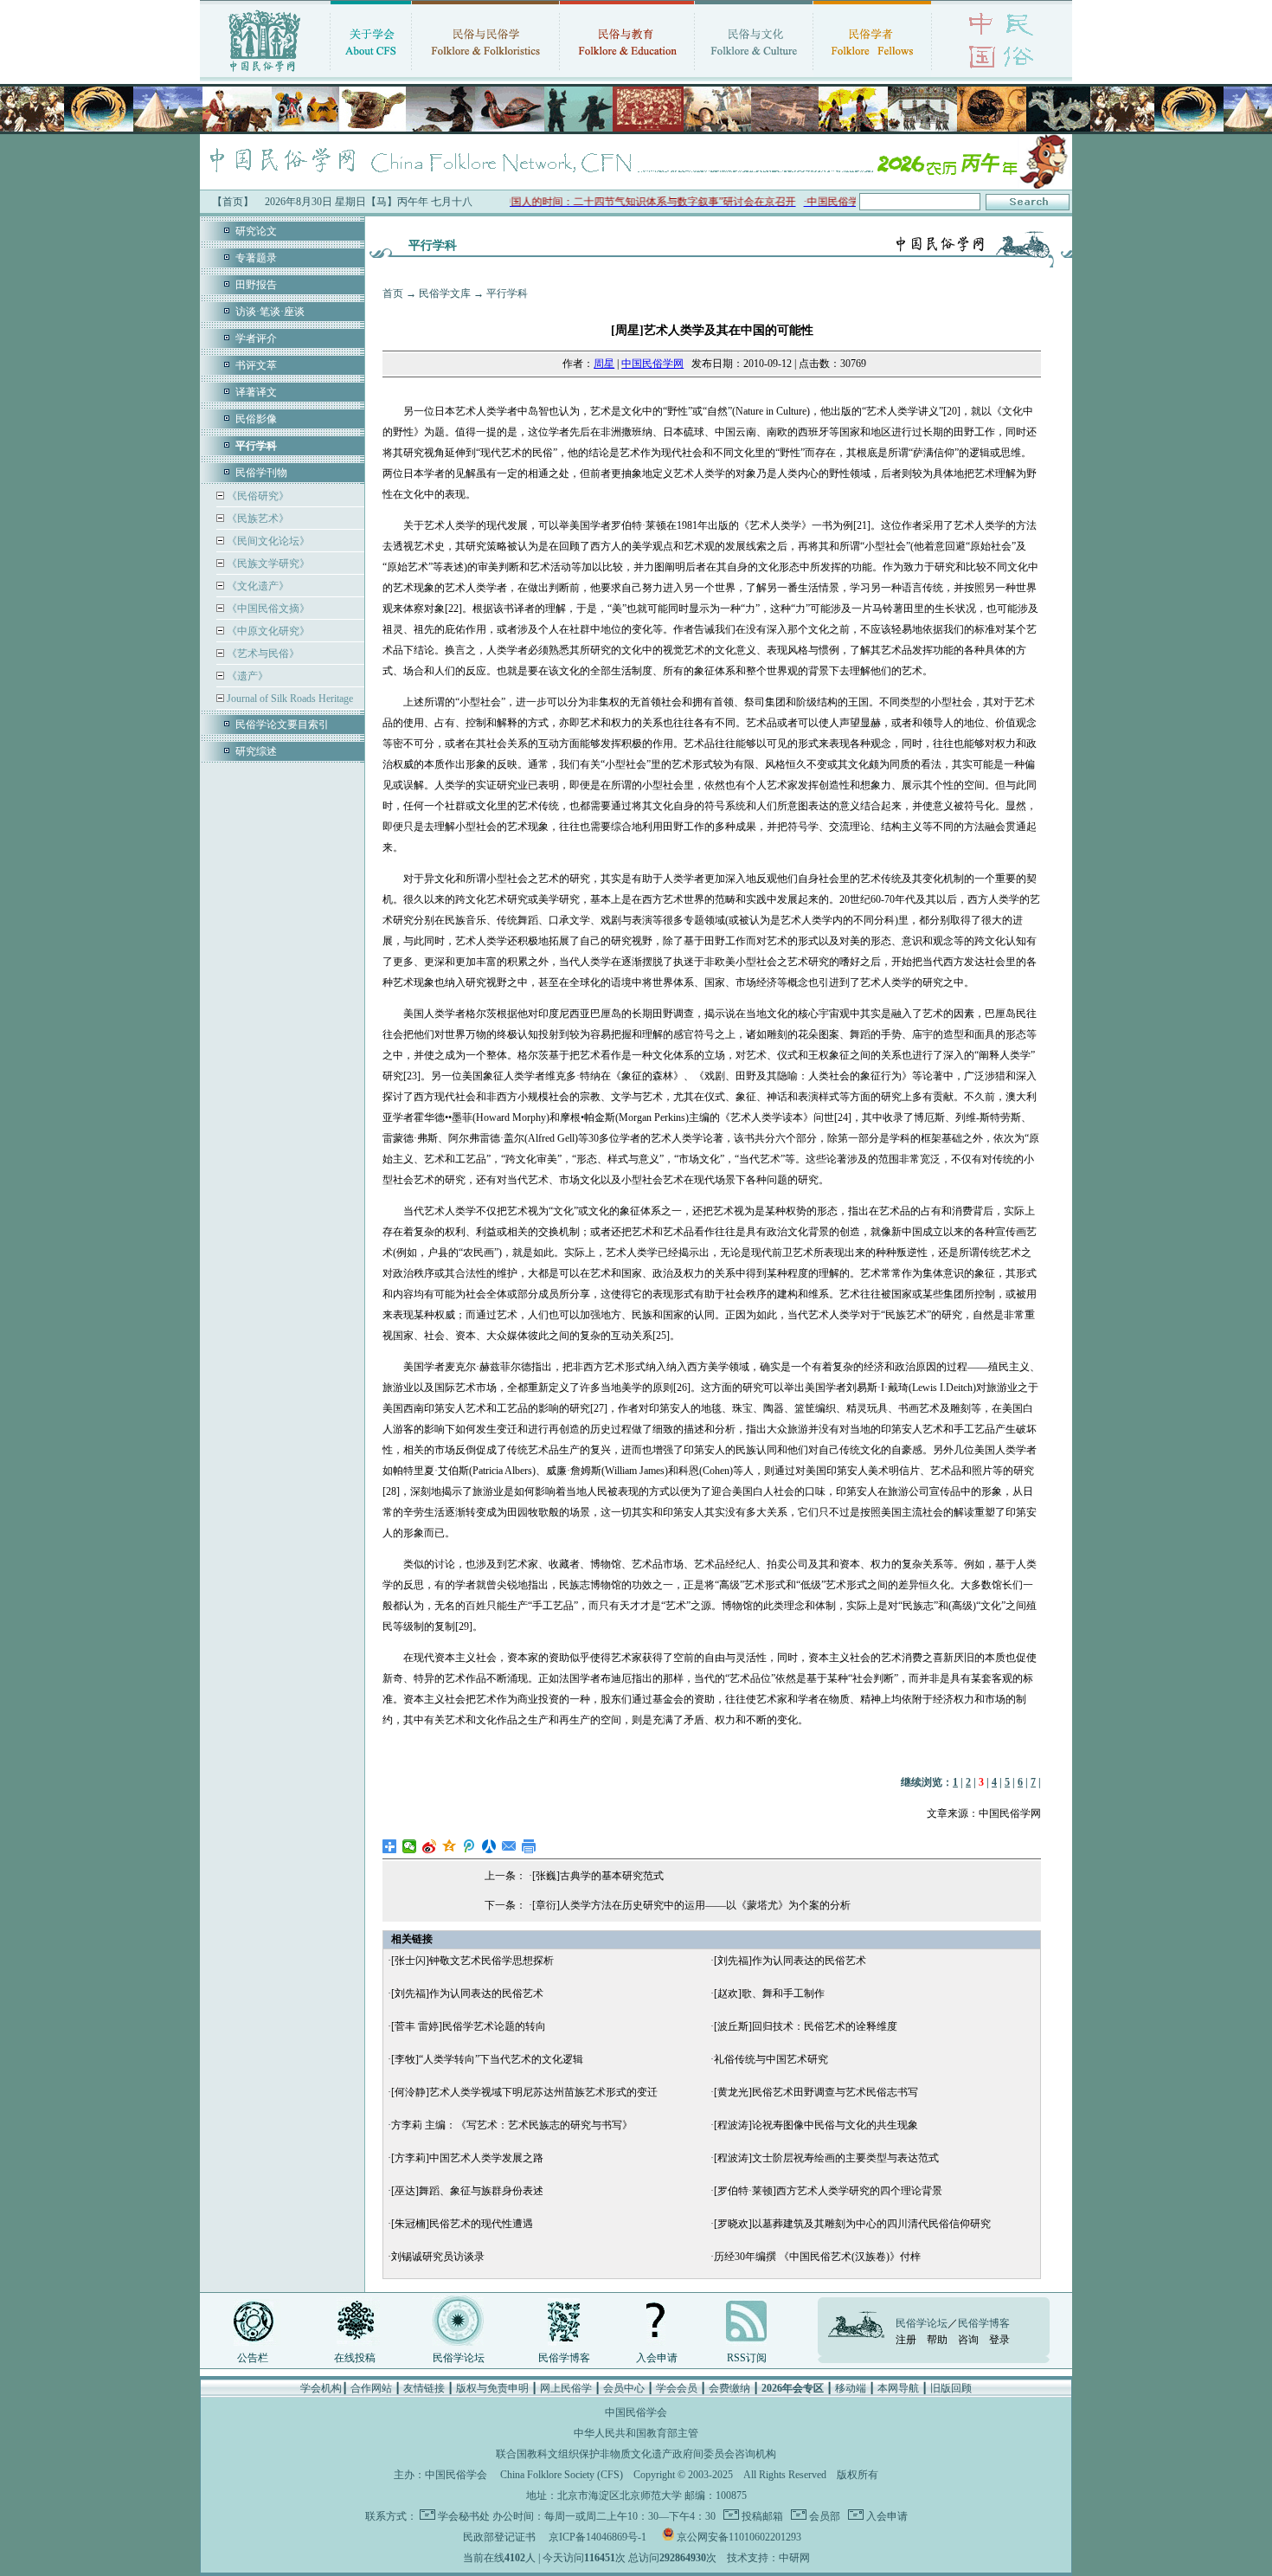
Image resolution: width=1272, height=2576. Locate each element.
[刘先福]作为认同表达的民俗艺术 (790, 1961)
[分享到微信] (410, 1846)
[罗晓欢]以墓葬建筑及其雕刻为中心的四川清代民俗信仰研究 (852, 2224)
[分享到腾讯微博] (469, 1846)
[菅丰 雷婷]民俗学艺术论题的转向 (469, 2026)
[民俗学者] (872, 74)
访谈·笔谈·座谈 (270, 312)
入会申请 (657, 2358)
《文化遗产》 (257, 586)
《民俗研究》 (257, 496)
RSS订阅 (747, 2358)
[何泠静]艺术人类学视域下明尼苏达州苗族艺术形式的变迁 (524, 2092)
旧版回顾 (951, 2388)
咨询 (968, 2340)
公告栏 (253, 2358)
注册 (906, 2340)
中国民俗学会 (456, 2475)
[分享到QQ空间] (450, 1846)
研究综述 (256, 751)
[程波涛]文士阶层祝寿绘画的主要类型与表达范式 (826, 2158)
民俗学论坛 (459, 2358)
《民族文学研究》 (267, 563)
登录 (999, 2340)
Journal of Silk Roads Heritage (289, 699)
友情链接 (424, 2388)
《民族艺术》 (257, 518)
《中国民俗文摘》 (267, 609)
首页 (393, 293)
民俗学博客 (564, 2358)
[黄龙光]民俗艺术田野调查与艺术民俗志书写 (816, 2092)
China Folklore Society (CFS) (562, 2475)
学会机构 (321, 2388)
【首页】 (233, 202)
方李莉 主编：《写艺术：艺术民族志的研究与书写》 (512, 2125)
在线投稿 (355, 2358)
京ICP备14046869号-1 (597, 2537)
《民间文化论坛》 (267, 541)
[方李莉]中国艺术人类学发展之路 (467, 2158)
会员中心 (624, 2388)
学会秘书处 (464, 2516)
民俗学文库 (445, 293)
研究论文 (256, 231)
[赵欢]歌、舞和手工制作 (769, 1993)
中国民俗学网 (652, 364)
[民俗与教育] (627, 74)
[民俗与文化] (754, 74)
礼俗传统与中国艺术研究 (771, 2059)
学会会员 (677, 2388)
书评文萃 (256, 365)
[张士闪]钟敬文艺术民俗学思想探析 (472, 1961)
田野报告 (256, 285)
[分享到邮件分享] (509, 1846)
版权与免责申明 (492, 2388)
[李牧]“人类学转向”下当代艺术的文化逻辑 (487, 2059)
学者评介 (256, 338)
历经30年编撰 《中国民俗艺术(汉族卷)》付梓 (817, 2257)
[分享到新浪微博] (430, 1846)
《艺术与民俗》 (262, 654)
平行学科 (507, 293)
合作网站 (371, 2388)
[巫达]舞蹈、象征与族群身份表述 (467, 2191)
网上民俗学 (566, 2388)
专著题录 (256, 258)
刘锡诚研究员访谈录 (438, 2257)
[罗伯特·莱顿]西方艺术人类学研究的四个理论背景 (828, 2191)
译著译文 (256, 392)
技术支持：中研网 (768, 2558)
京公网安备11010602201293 (739, 2537)
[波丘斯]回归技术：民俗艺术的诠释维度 (806, 2026)
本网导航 (898, 2388)
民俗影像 (256, 419)
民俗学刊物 (261, 473)
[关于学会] (371, 74)
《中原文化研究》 (267, 631)
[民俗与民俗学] (485, 74)
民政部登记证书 (499, 2537)
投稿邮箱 (761, 2516)
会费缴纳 (729, 2388)
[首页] (265, 74)
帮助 (937, 2340)
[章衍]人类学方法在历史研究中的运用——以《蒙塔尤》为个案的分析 (691, 1905)
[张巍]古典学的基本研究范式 (598, 1876)
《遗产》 (246, 676)
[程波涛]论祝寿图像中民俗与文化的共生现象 (816, 2125)
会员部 (823, 2516)
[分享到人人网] (489, 1846)
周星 (604, 364)
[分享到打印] (529, 1846)
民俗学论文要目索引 (282, 724)
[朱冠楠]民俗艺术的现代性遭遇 (462, 2224)
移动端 (851, 2388)
